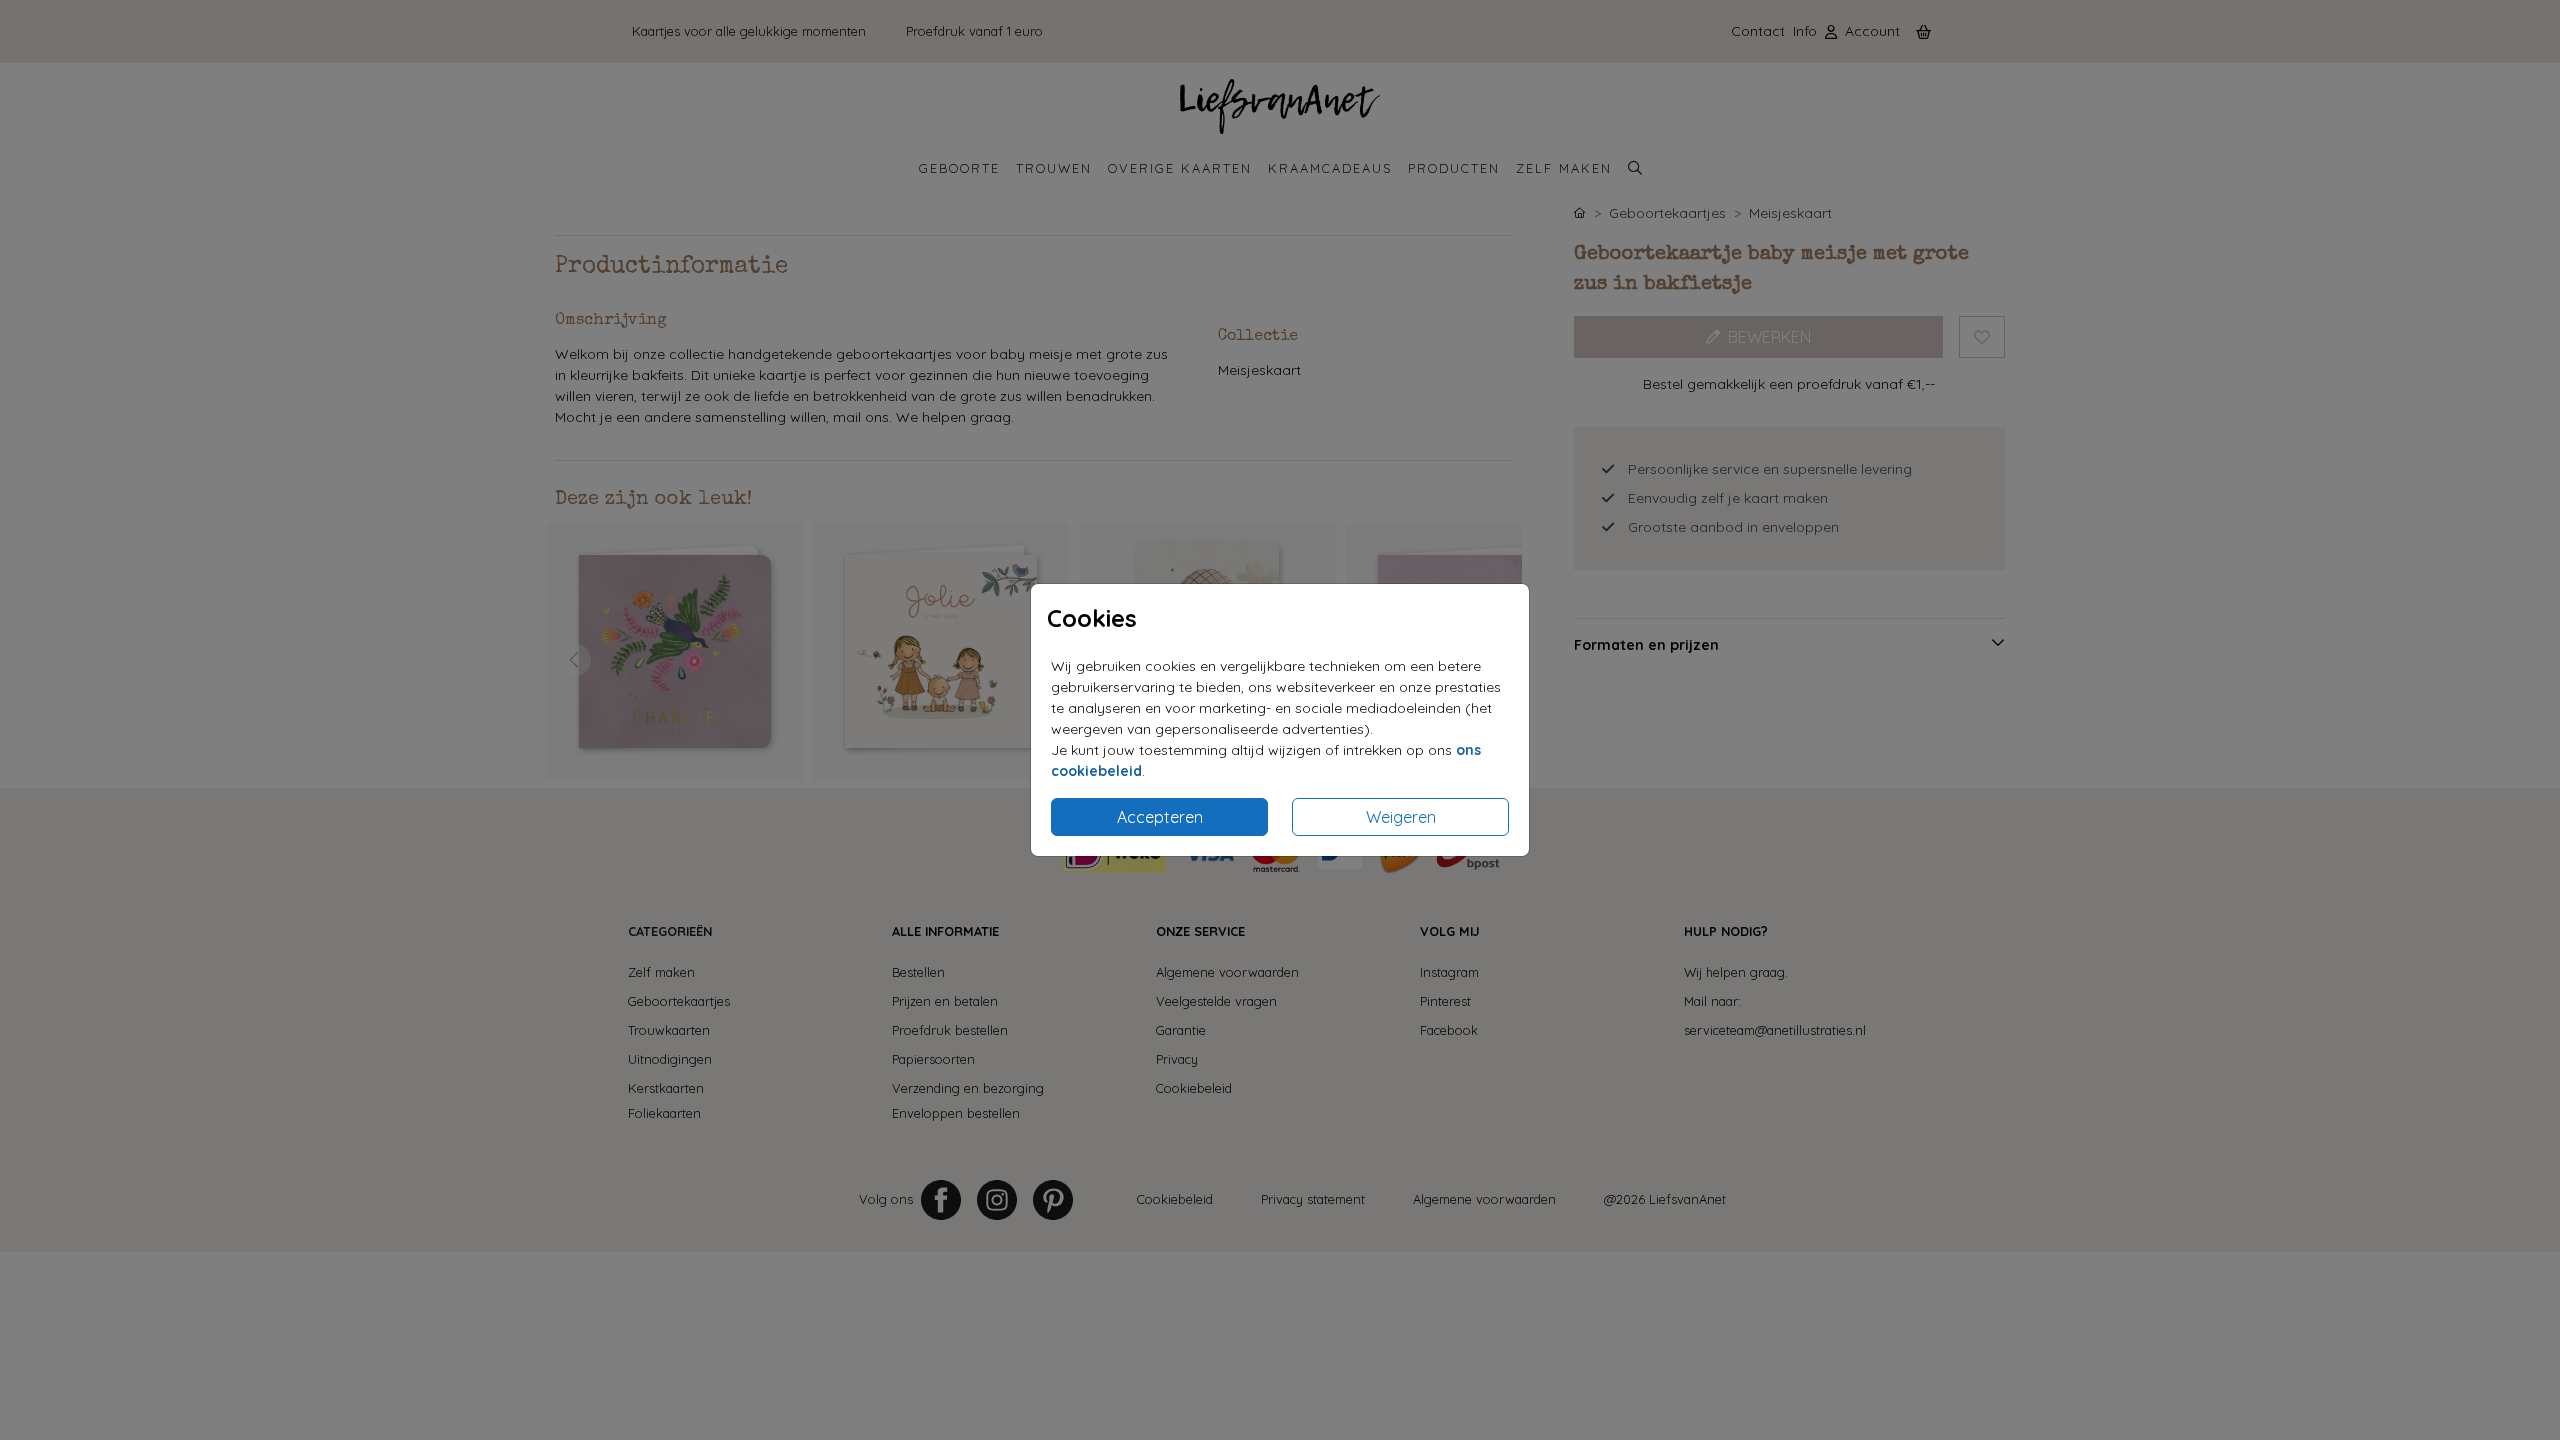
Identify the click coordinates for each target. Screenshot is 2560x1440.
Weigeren (1401, 817)
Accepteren (1160, 817)
